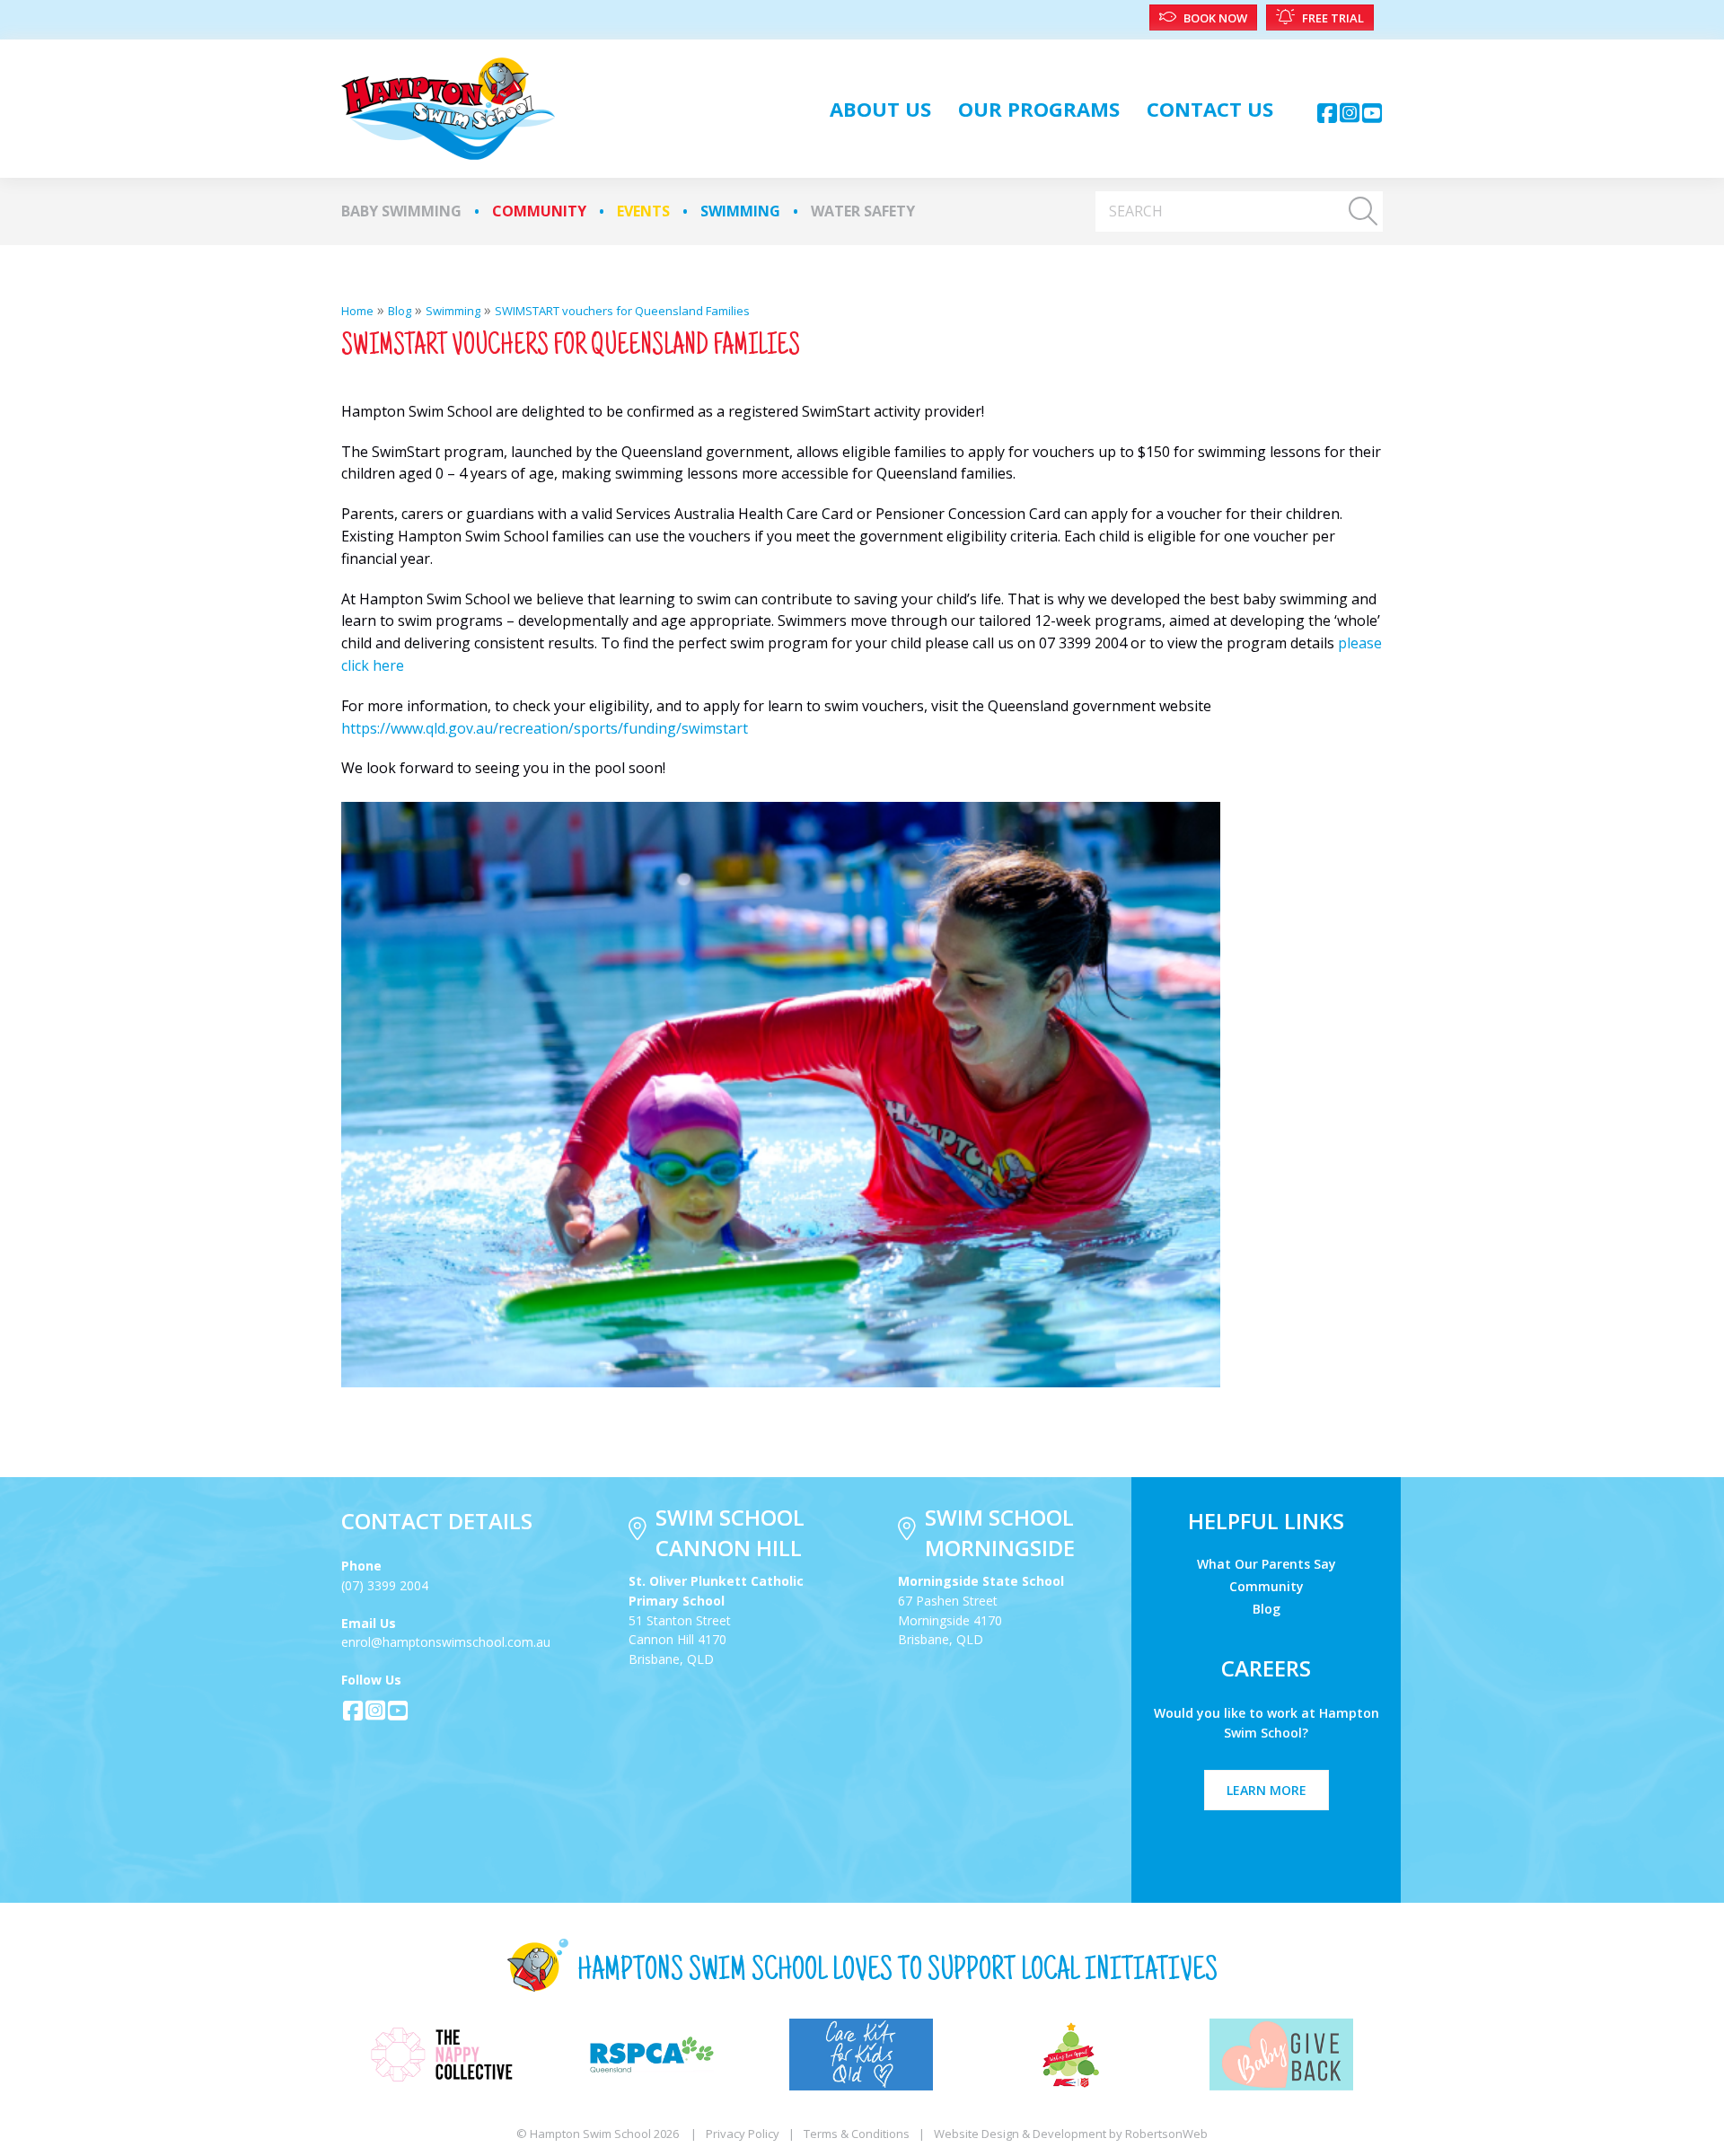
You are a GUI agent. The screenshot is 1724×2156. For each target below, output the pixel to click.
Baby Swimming (401, 211)
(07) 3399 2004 (385, 1585)
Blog (1267, 1608)
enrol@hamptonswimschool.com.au (446, 1642)
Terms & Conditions (857, 2134)
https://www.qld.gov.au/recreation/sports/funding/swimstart (545, 728)
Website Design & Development (1020, 2134)
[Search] (1363, 211)
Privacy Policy (743, 2134)
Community (539, 211)
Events (643, 211)
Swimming (740, 211)
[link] (880, 109)
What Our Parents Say (1267, 1563)
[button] (1327, 113)
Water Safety (863, 211)
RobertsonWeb (1166, 2134)
